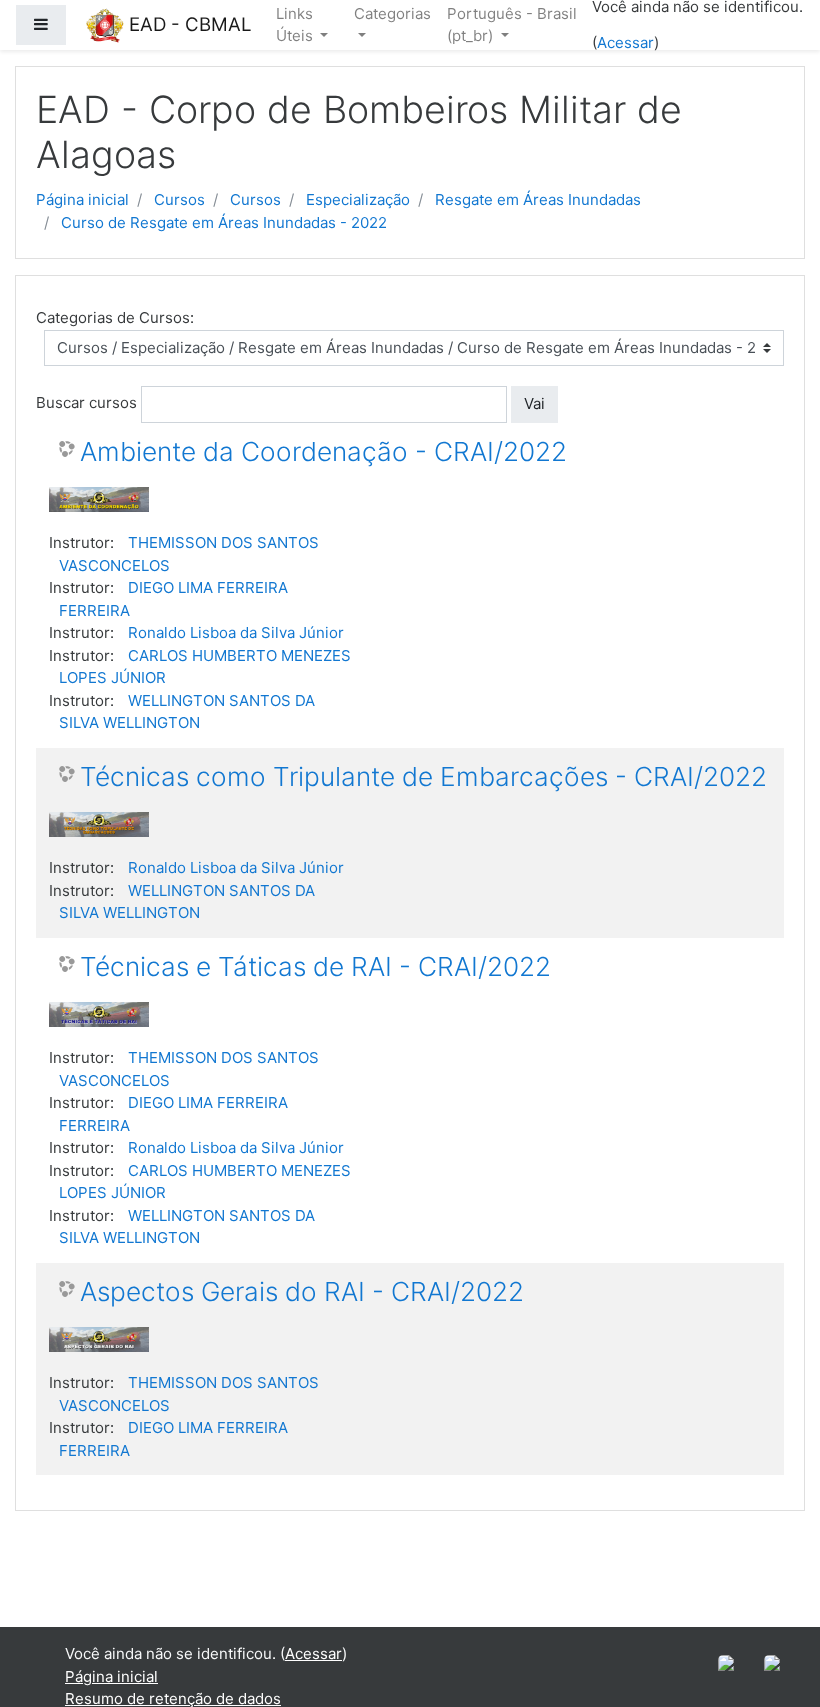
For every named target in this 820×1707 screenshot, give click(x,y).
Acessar (625, 42)
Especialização (358, 199)
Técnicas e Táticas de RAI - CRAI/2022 (315, 966)
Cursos (179, 199)
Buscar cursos (86, 402)
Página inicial (82, 199)
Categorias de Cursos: (115, 317)
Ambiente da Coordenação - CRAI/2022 (323, 451)
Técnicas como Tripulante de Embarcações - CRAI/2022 (423, 776)
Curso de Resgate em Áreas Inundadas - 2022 (224, 222)
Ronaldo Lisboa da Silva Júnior (236, 632)
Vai (534, 403)
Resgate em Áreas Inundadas (538, 199)
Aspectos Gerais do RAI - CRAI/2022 (302, 1291)
